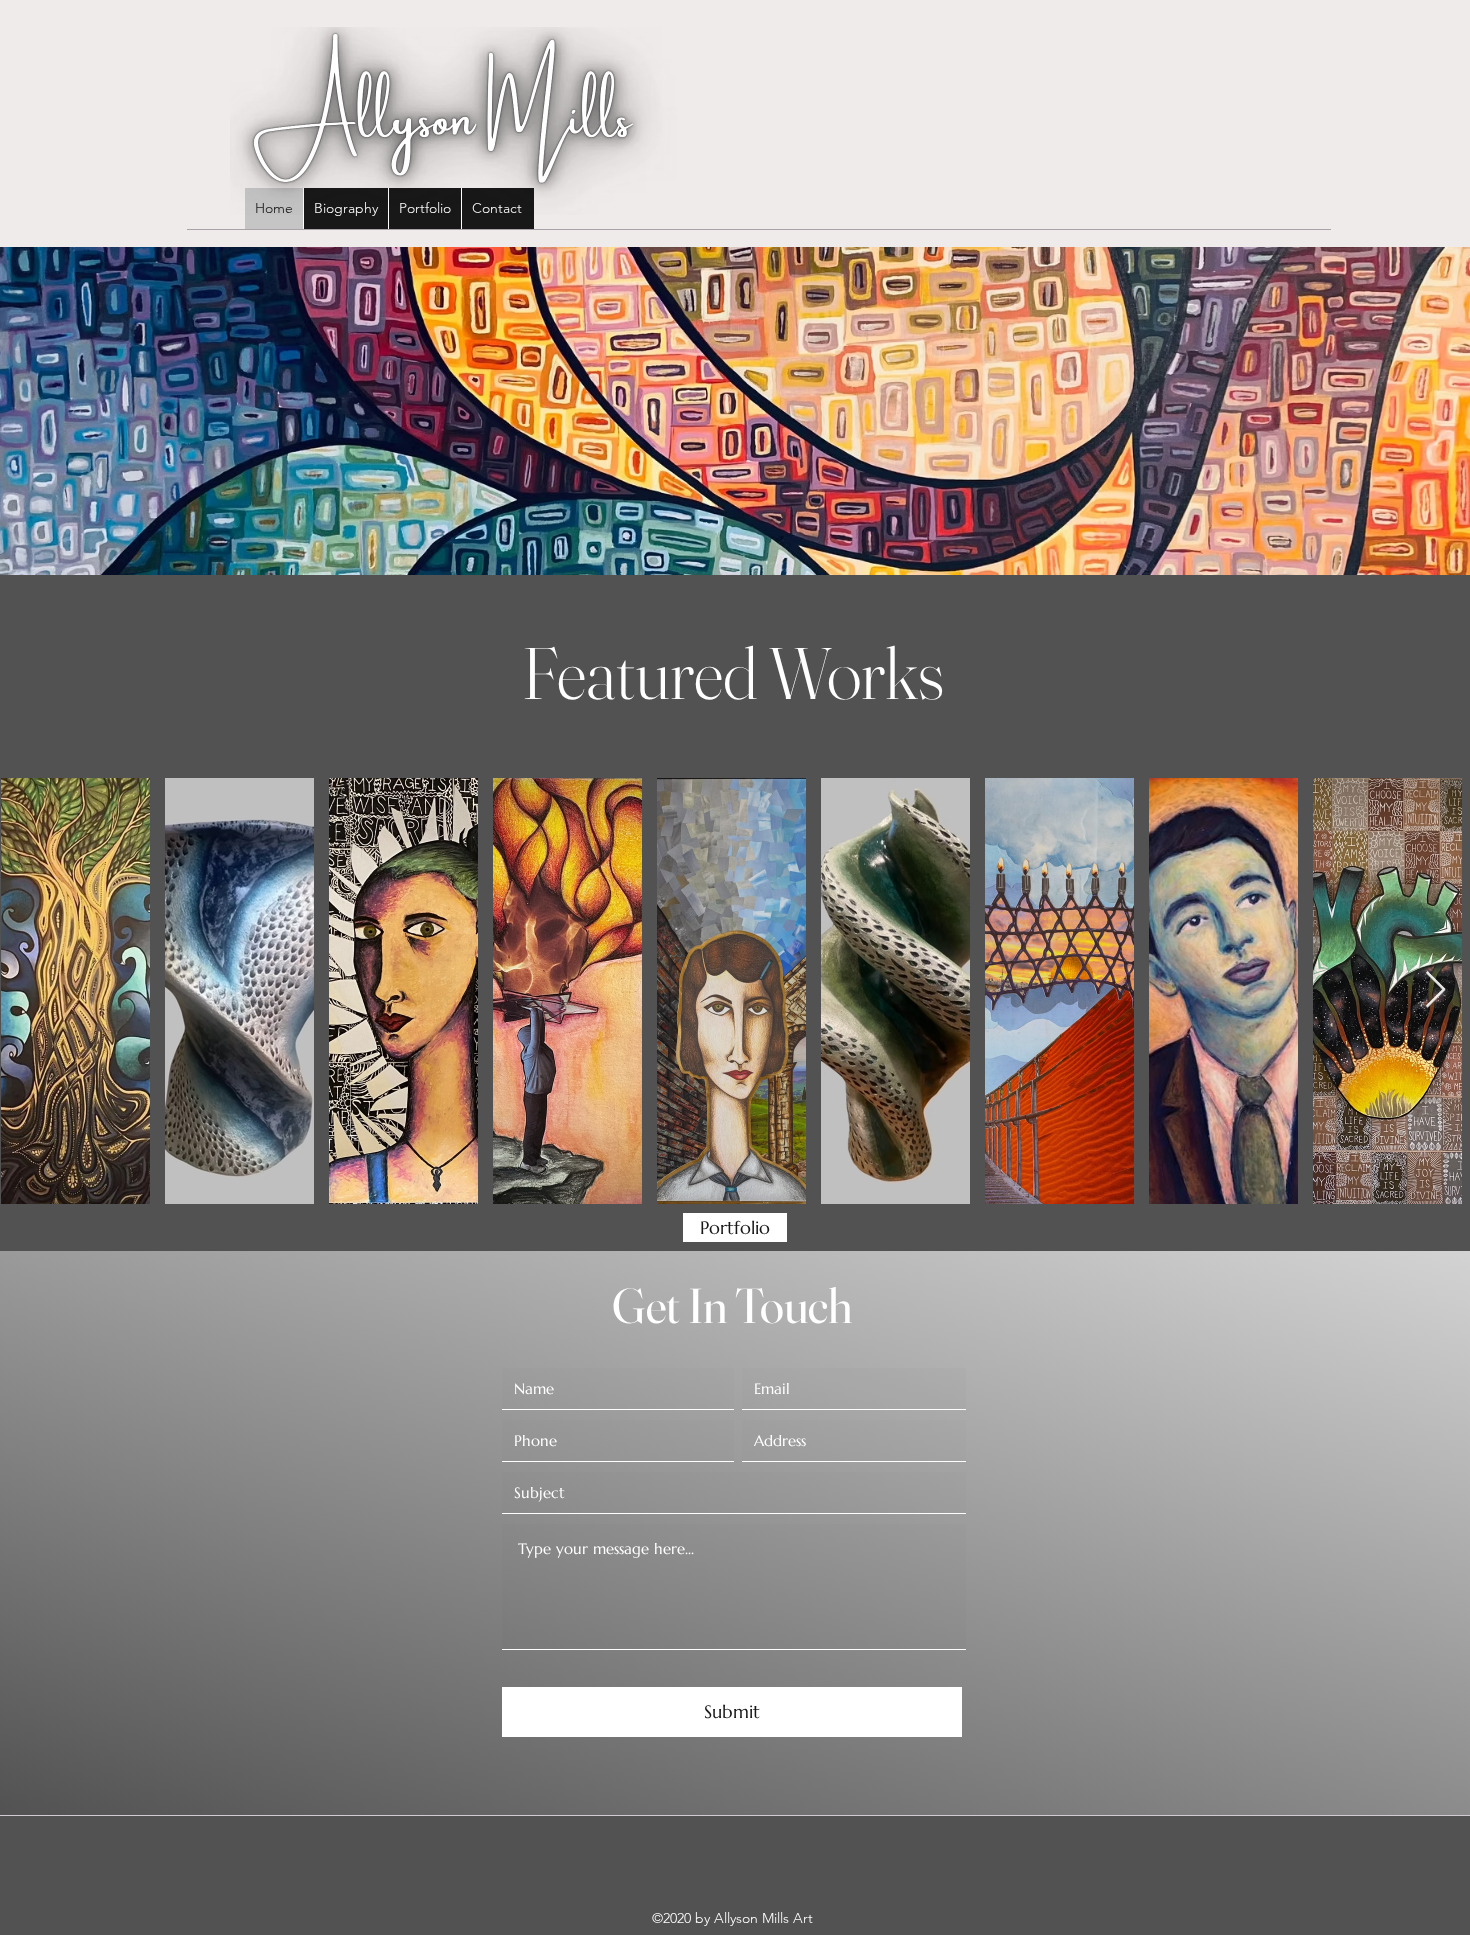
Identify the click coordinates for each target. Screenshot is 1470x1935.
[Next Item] (1435, 990)
